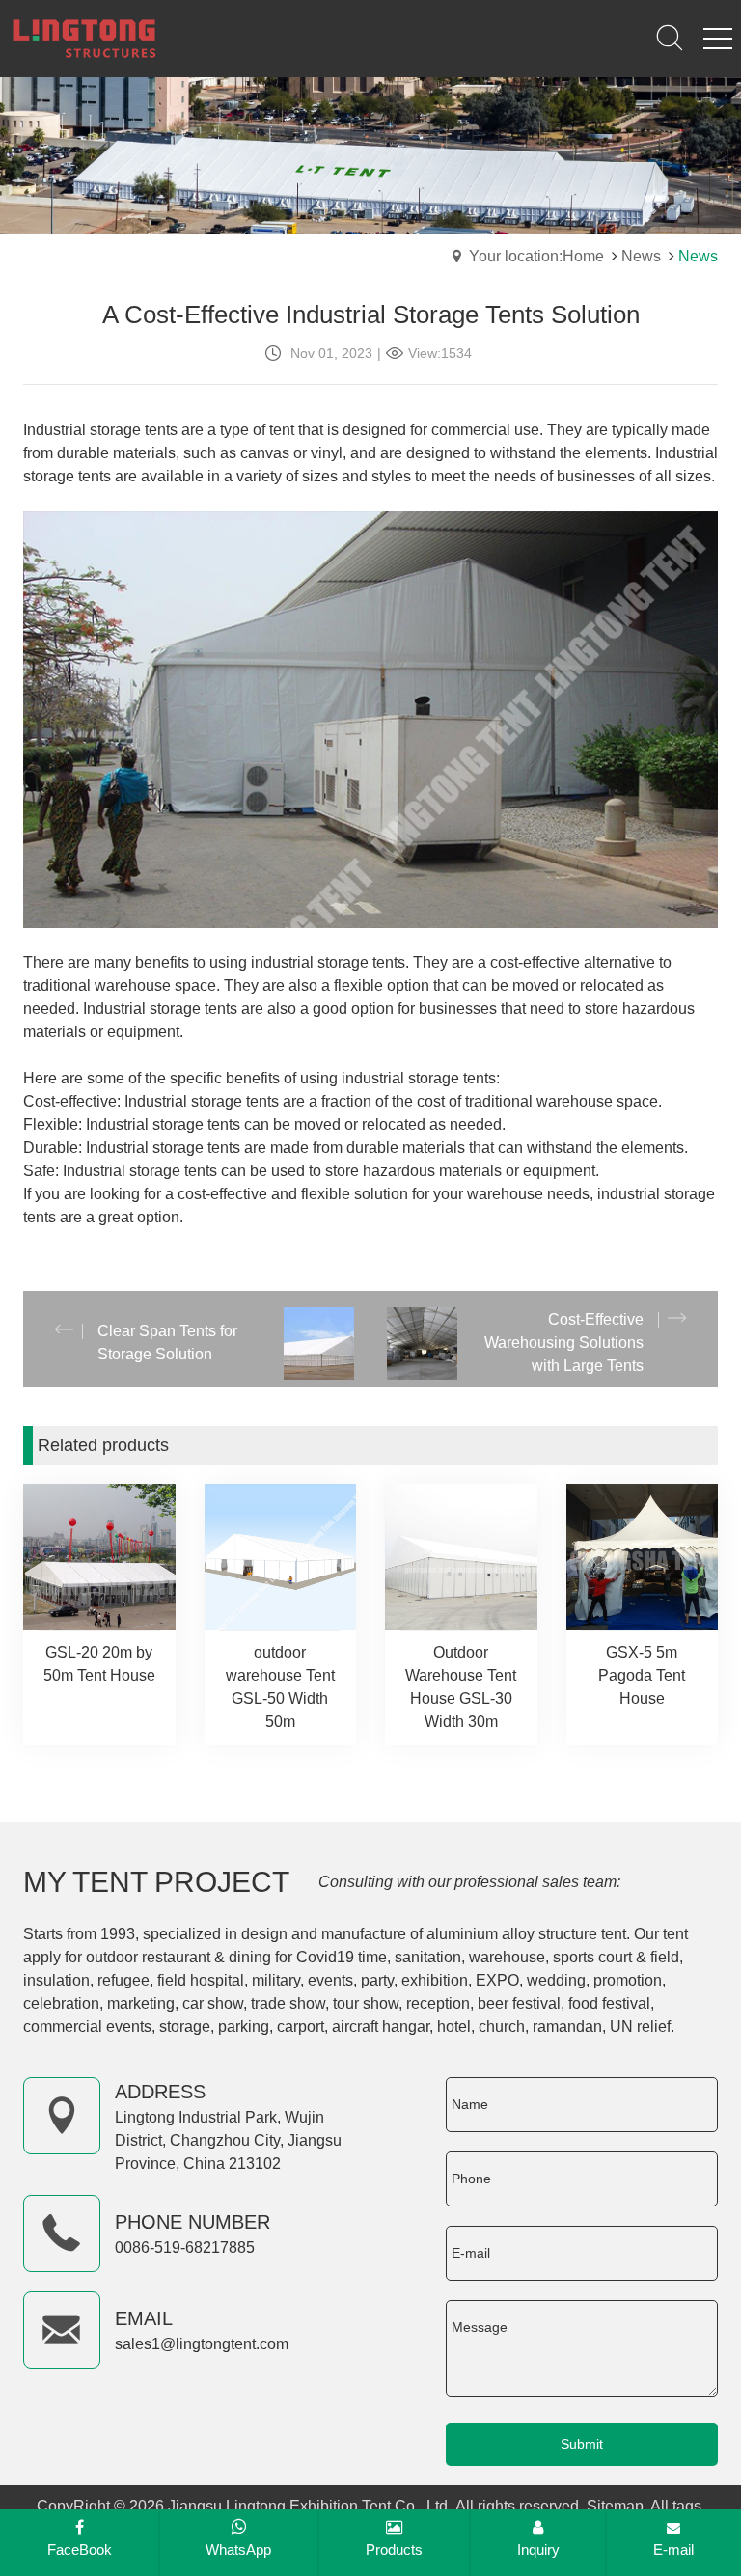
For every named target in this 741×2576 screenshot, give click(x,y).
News (641, 256)
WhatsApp (238, 2549)
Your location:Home (536, 256)
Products (394, 2549)
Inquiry (538, 2549)
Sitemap (615, 2506)
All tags (676, 2506)
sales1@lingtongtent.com (202, 2344)
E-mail (673, 2549)
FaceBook (80, 2549)
